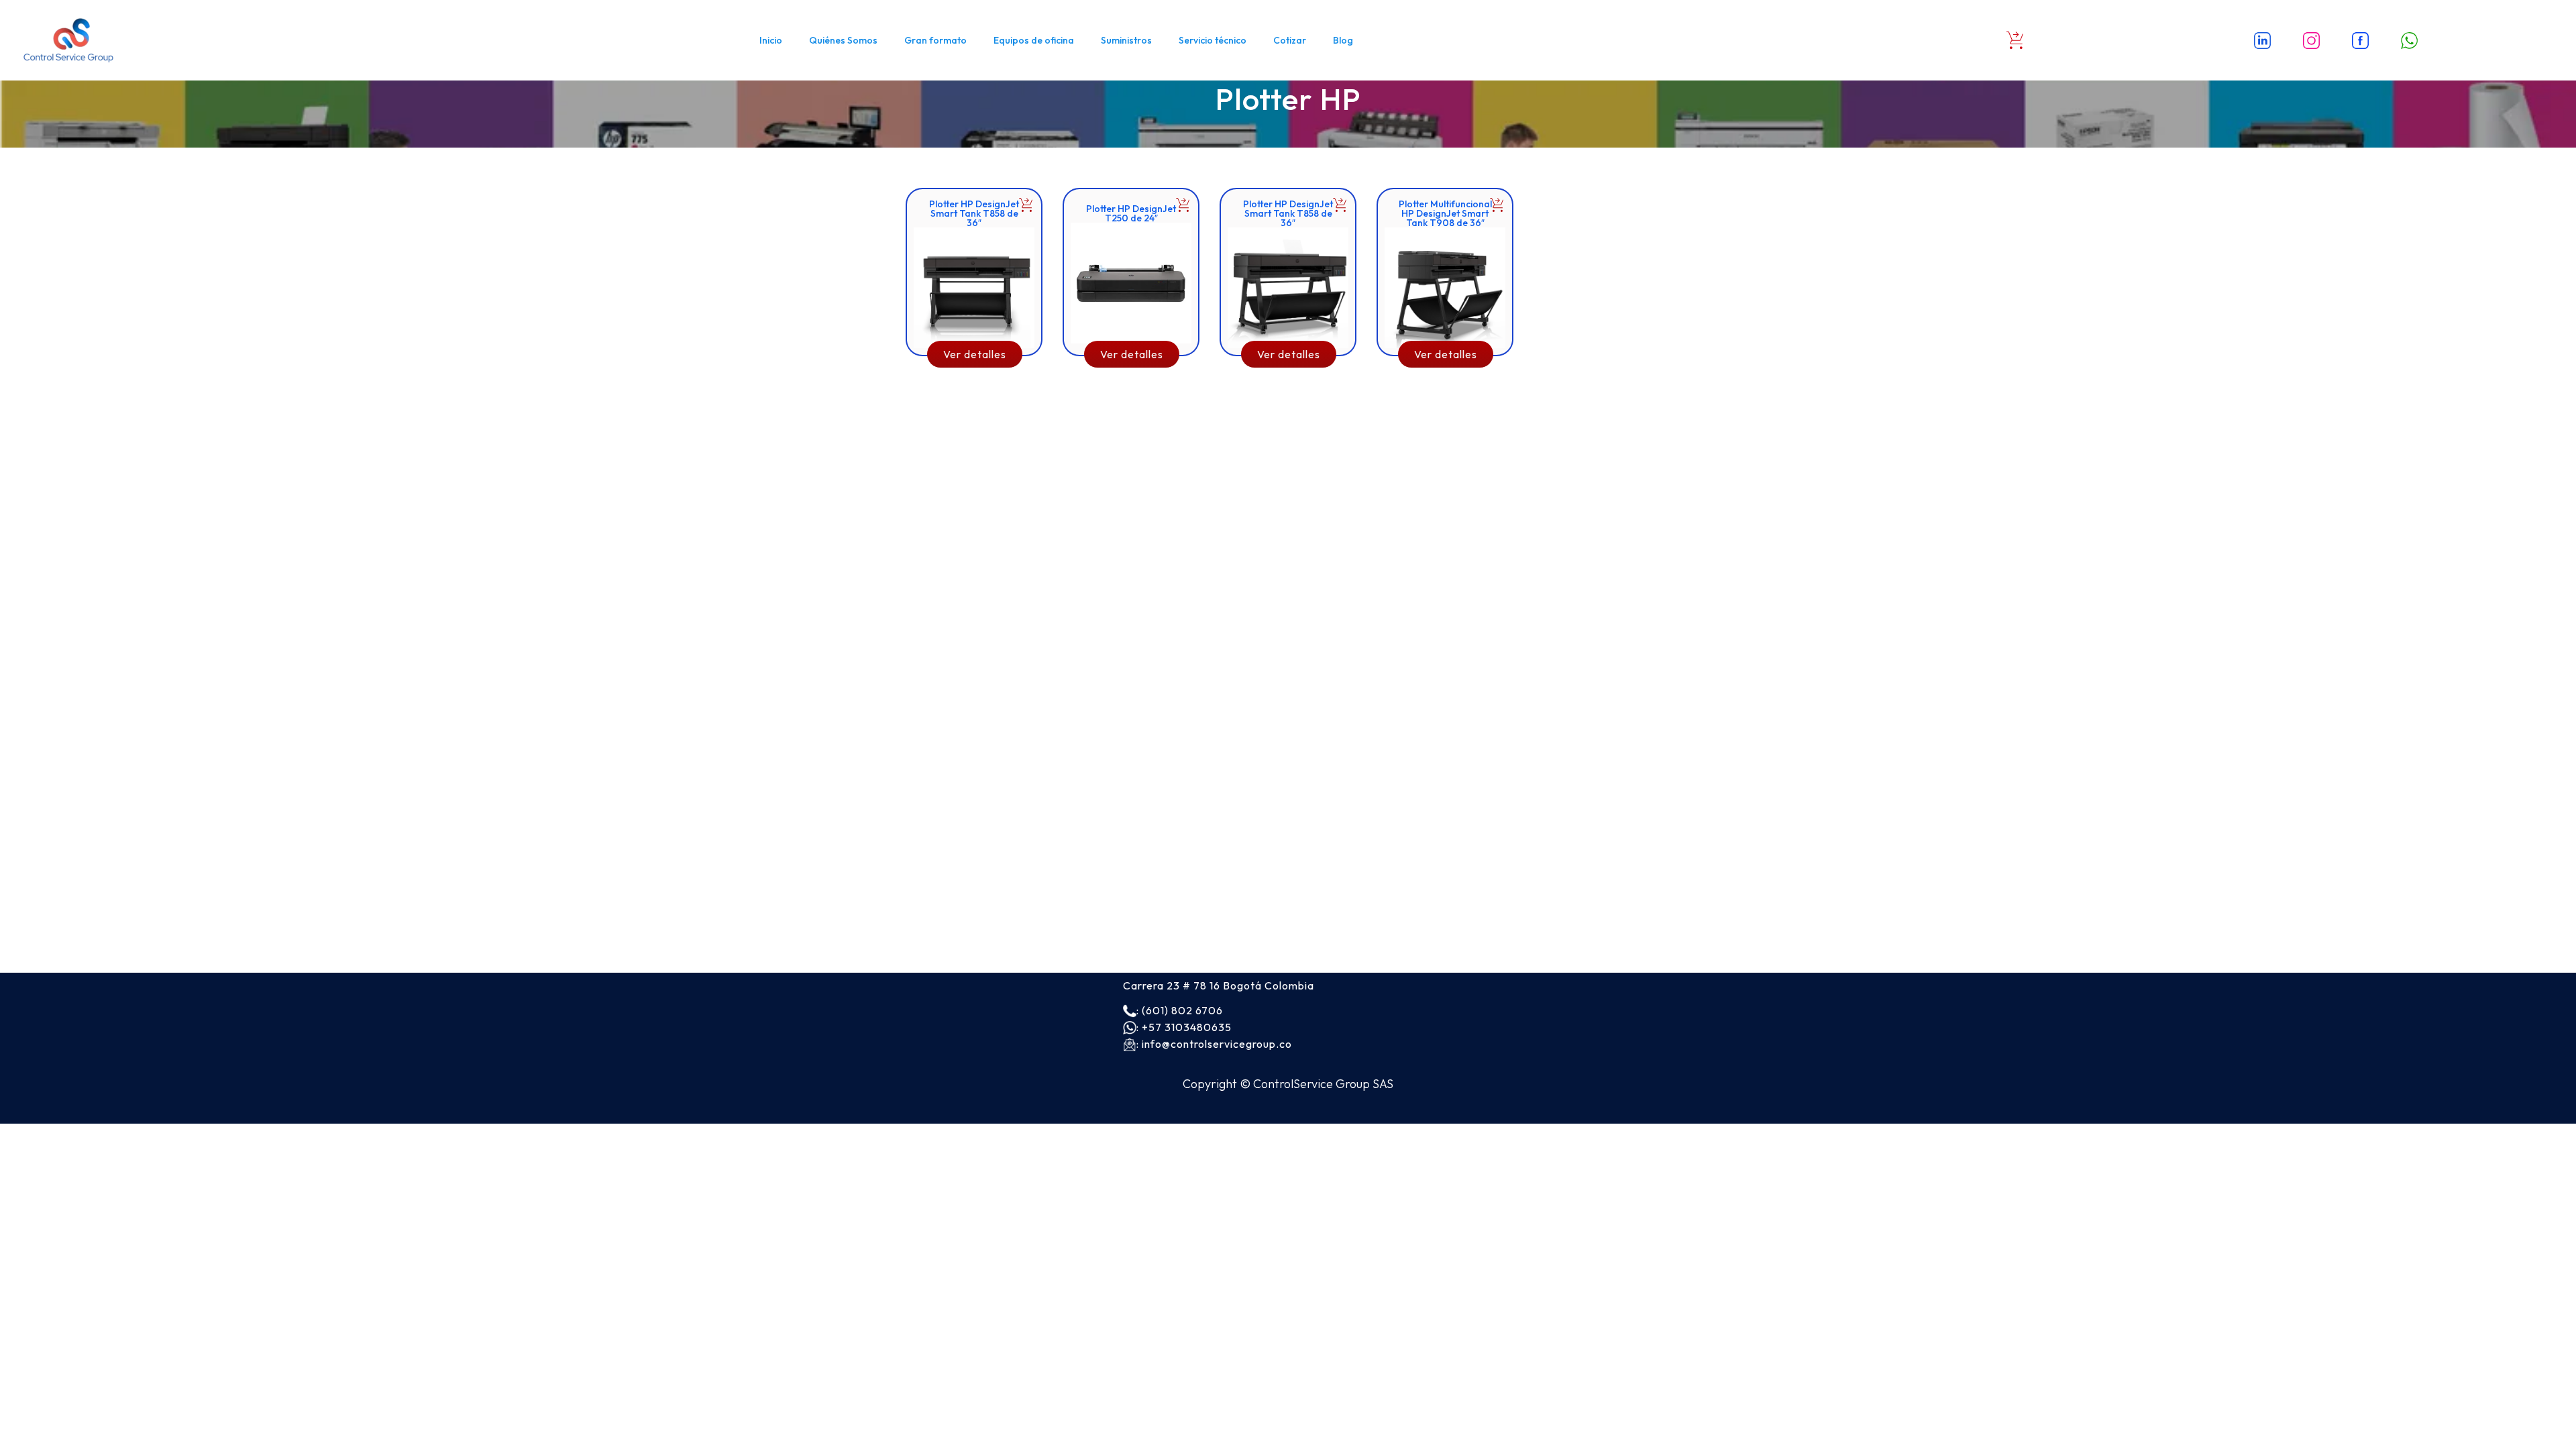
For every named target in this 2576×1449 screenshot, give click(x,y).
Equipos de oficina (1034, 40)
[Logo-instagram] (2312, 40)
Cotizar (1290, 40)
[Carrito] (2015, 40)
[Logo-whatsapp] (2410, 40)
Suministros (1126, 40)
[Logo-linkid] (2263, 40)
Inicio (771, 40)
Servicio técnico (1213, 40)
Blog (1343, 40)
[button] (1026, 205)
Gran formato (935, 40)
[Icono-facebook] (2361, 40)
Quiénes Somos (843, 40)
